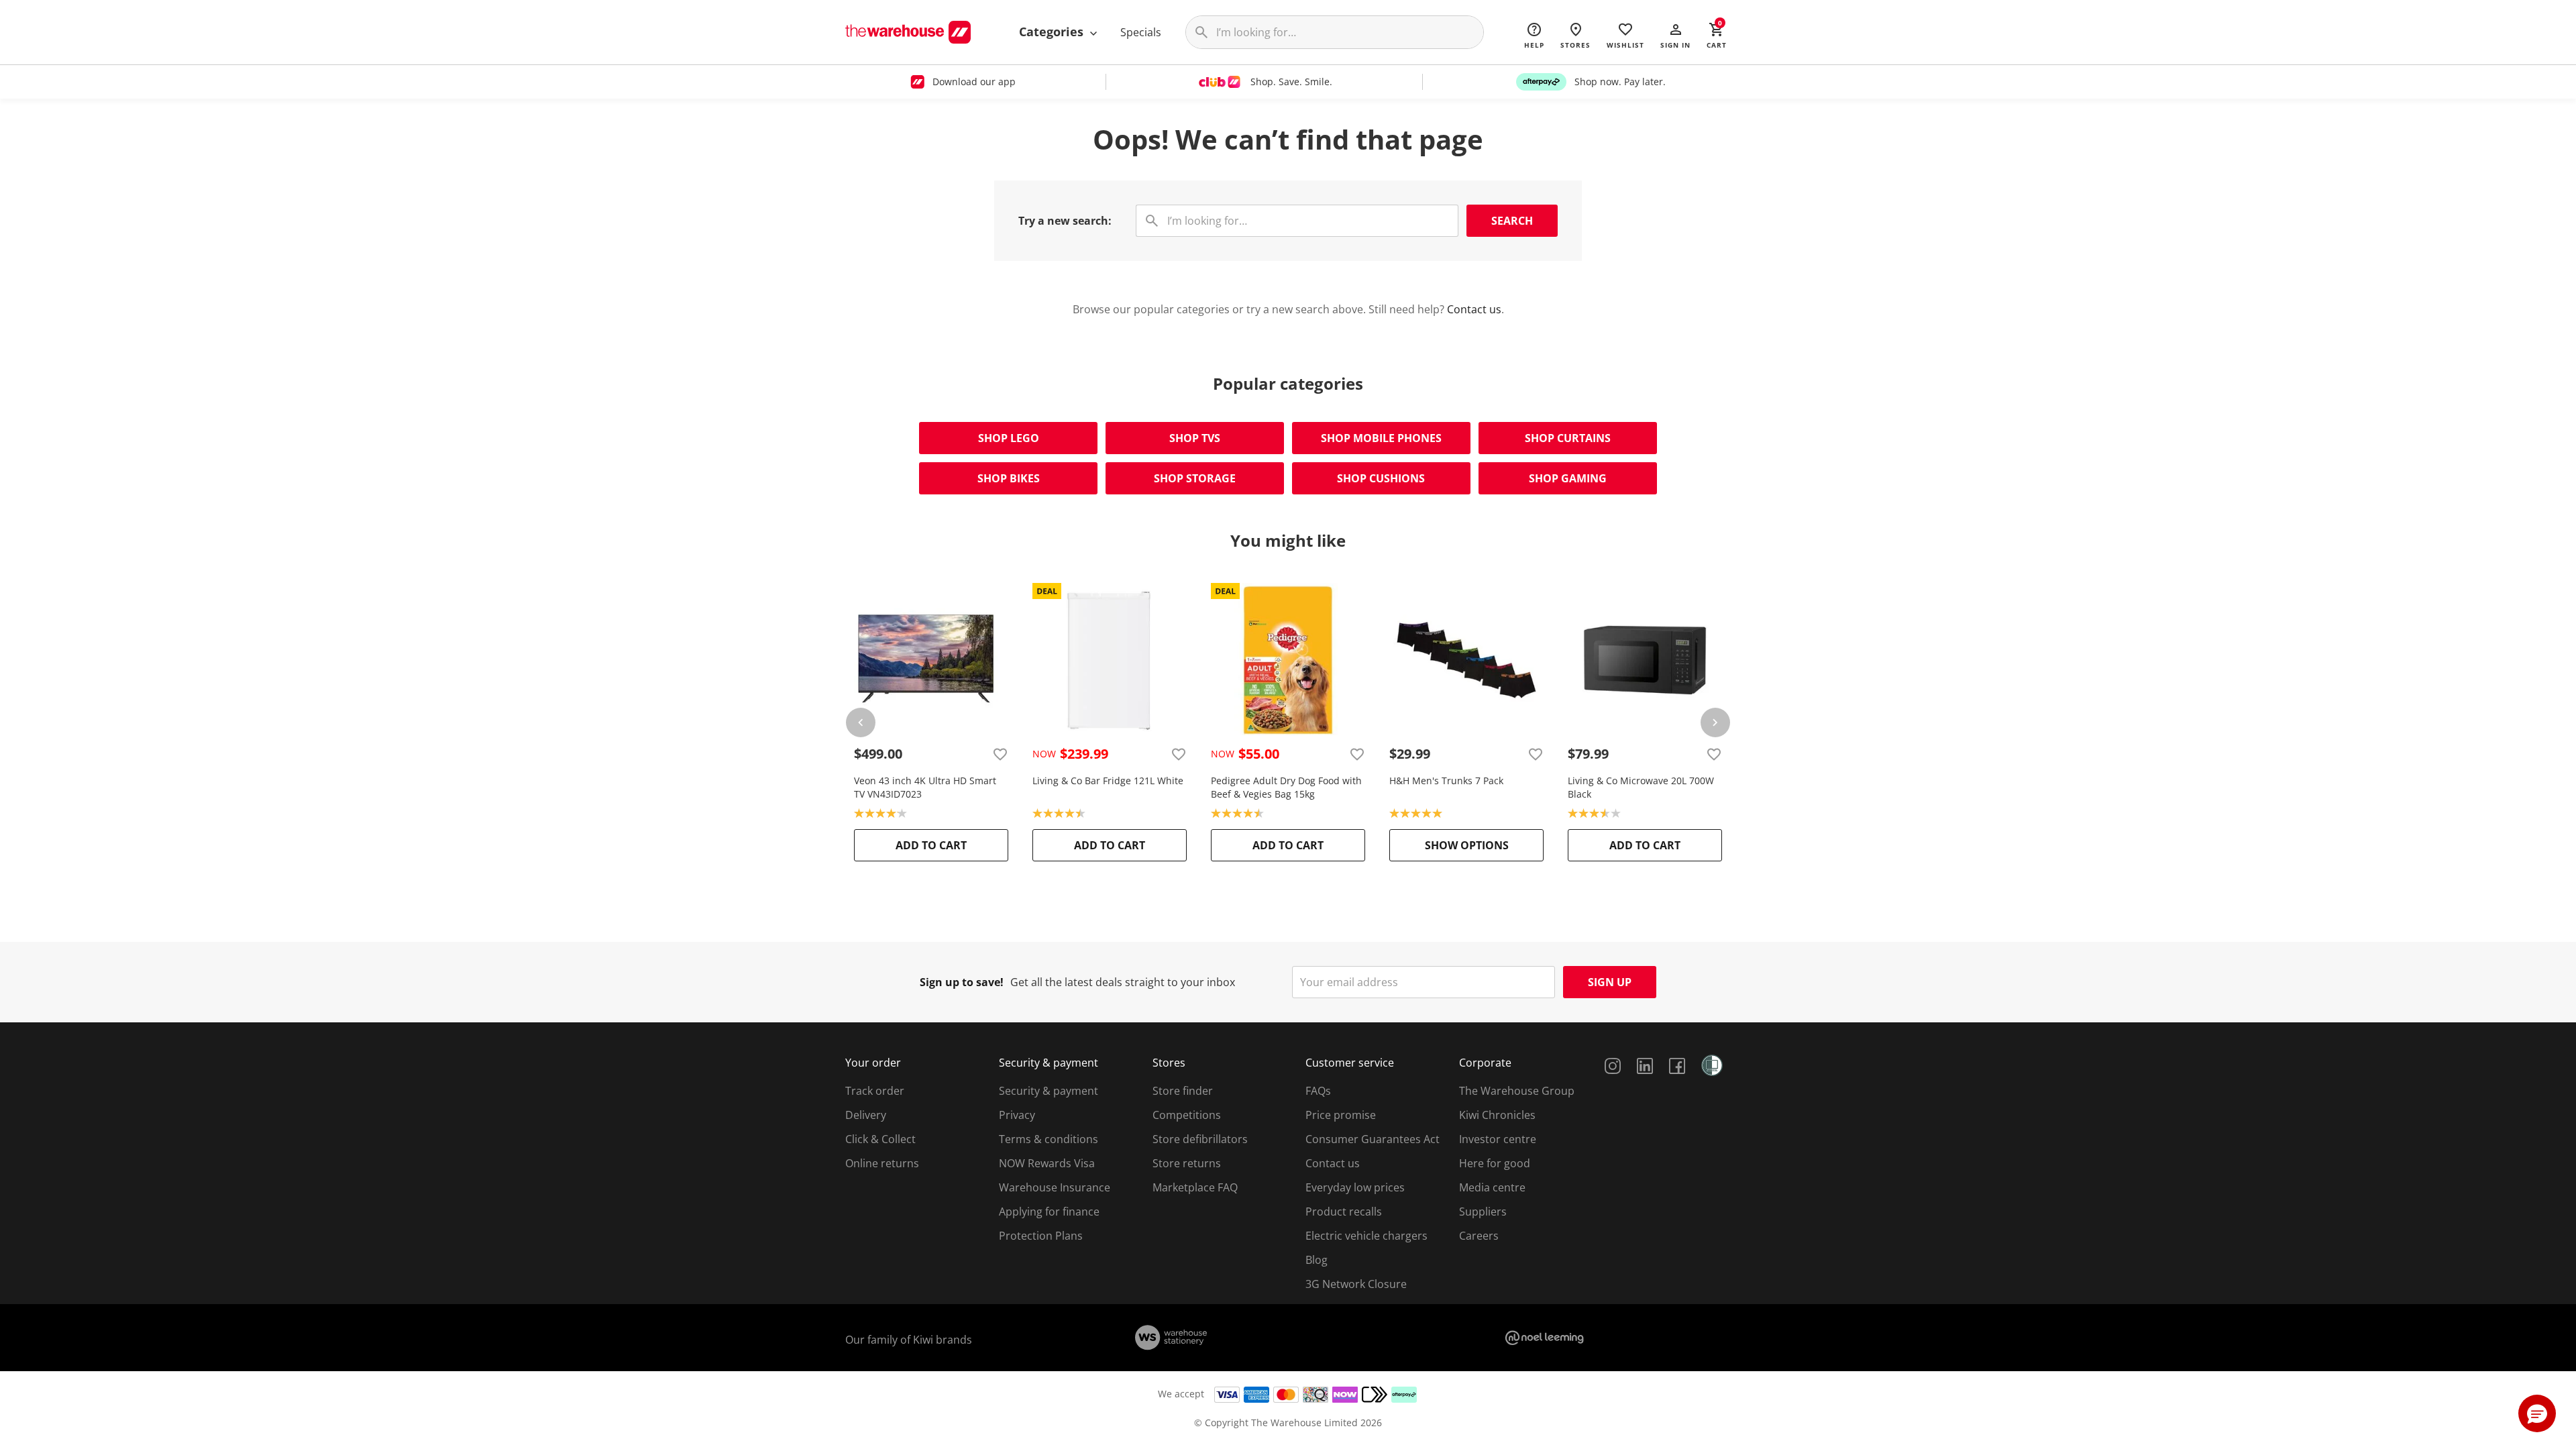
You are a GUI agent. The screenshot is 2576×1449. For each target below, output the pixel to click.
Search (1512, 221)
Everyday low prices (1355, 1187)
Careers (1479, 1236)
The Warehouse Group (1517, 1091)
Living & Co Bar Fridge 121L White (1108, 781)
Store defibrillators (1200, 1139)
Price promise (1341, 1115)
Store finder (1183, 1091)
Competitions (1187, 1115)
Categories (1053, 32)
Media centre (1492, 1187)
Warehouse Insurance (1055, 1187)
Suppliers (1483, 1212)
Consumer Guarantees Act (1373, 1139)
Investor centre (1498, 1139)
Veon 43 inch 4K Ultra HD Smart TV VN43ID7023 (925, 787)
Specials (1141, 32)
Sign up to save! (962, 982)
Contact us (1474, 309)
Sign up (1610, 982)
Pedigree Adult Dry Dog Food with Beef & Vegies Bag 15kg (1286, 787)
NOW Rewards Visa (1047, 1163)
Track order (875, 1091)
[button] (1675, 35)
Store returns (1187, 1163)
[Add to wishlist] (1000, 754)
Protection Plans (1041, 1236)
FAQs (1318, 1091)
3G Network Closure (1356, 1284)
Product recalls (1344, 1212)
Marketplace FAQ (1195, 1187)
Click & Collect (880, 1139)
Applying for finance (1049, 1212)
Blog (1317, 1260)
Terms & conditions (1049, 1139)
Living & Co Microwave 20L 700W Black (1641, 787)
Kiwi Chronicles (1497, 1115)
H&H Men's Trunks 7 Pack (1446, 781)
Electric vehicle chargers (1366, 1236)
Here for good (1495, 1163)
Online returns (882, 1163)
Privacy (1017, 1115)
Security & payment (1049, 1091)
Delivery (866, 1115)
